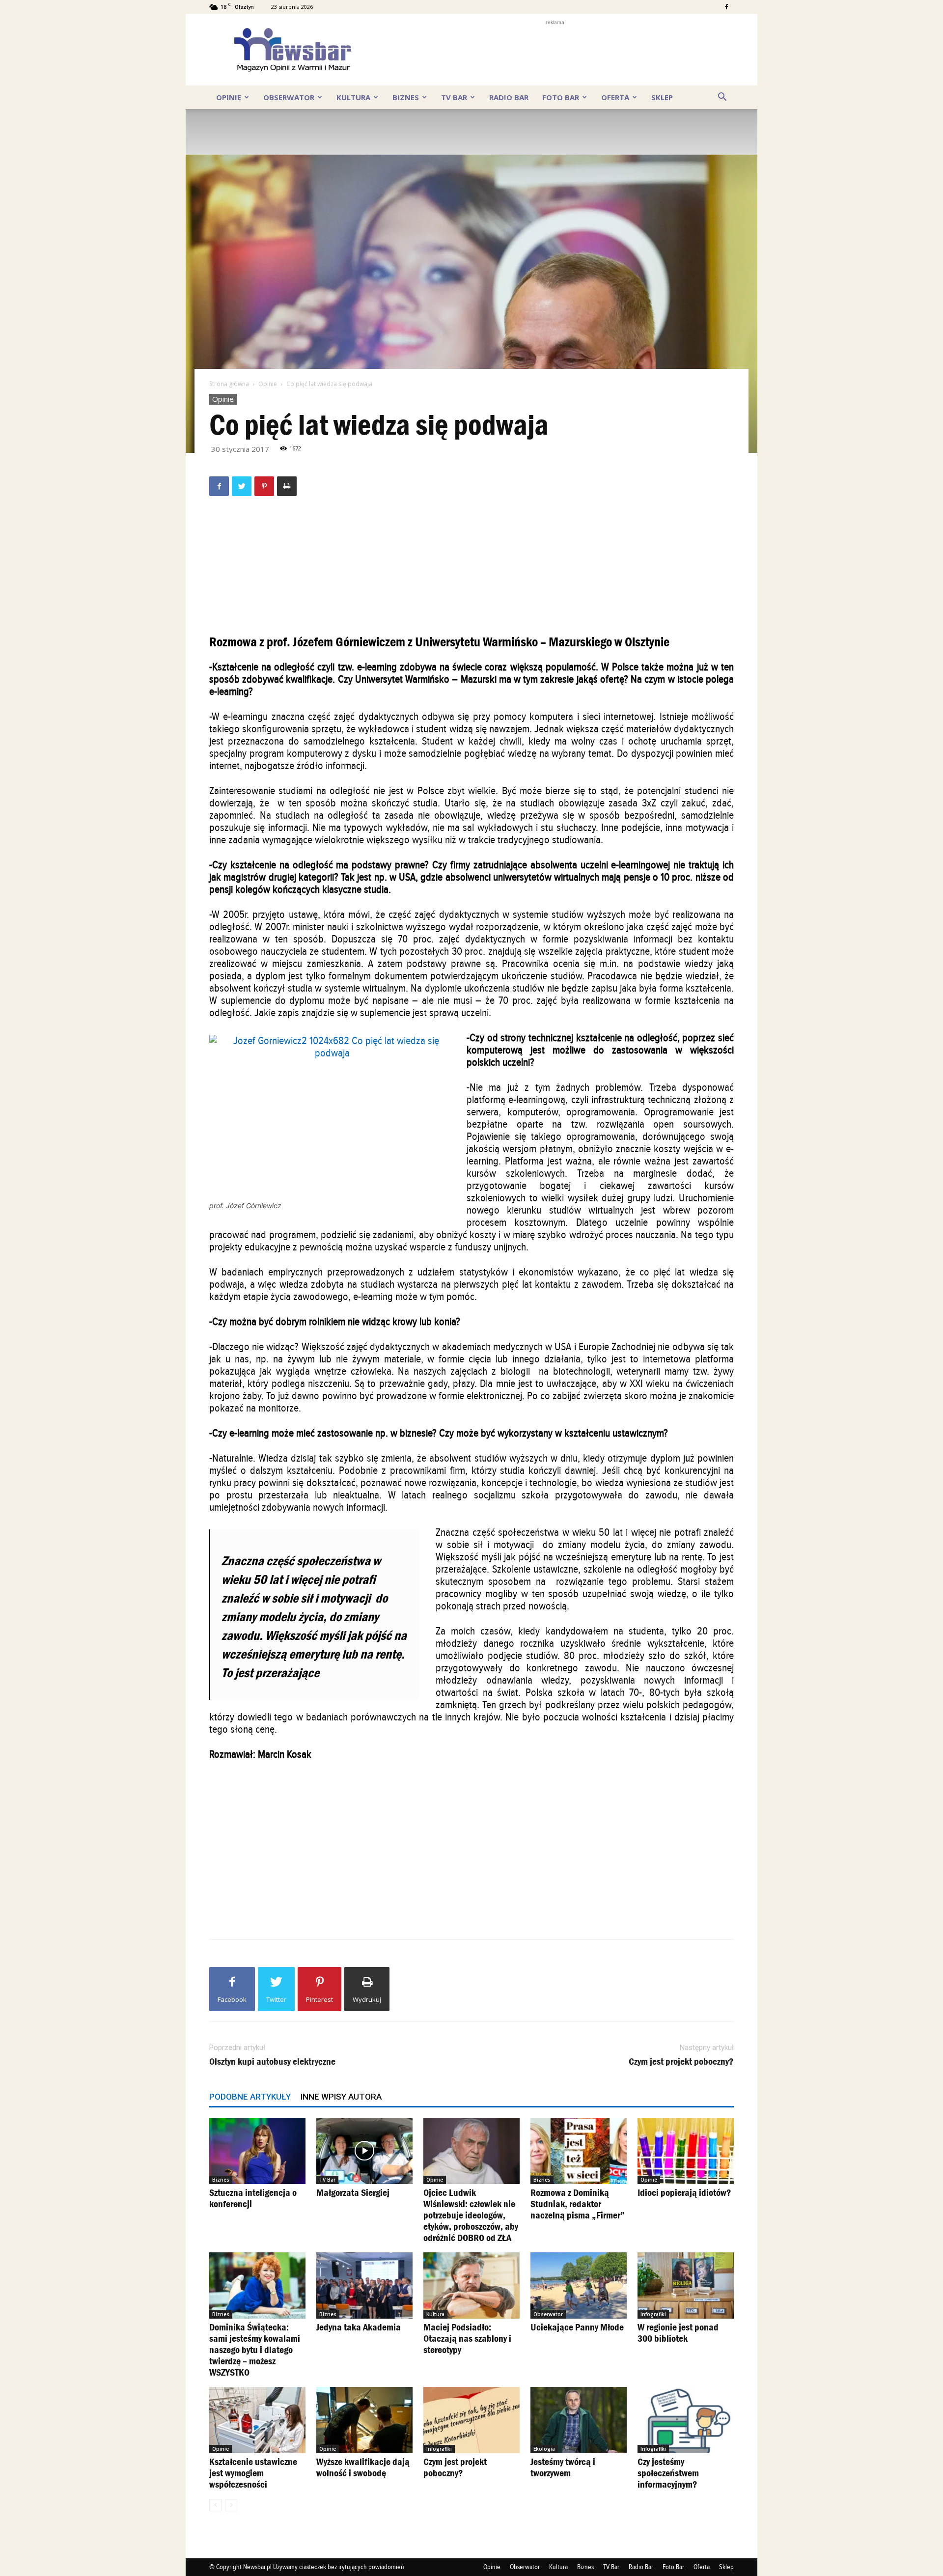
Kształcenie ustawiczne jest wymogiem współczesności (253, 2473)
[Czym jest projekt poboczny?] (471, 2420)
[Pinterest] (264, 486)
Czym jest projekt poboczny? (681, 2062)
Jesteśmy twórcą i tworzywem (563, 2467)
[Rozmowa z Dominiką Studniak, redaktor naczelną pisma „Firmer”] (579, 2151)
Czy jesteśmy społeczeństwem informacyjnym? (668, 2473)
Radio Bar (509, 97)
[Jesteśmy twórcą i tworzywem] (579, 2420)
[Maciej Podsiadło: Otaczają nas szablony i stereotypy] (471, 2285)
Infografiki (653, 2314)
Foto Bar (561, 97)
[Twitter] (242, 486)
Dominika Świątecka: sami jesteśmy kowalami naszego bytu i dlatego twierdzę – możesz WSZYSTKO (255, 2350)
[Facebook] (726, 7)
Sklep (662, 97)
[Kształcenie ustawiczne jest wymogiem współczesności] (257, 2420)
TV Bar (454, 97)
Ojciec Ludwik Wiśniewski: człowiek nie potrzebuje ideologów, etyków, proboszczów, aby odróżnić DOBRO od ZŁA (471, 2215)
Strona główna (229, 384)
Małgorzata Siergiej (353, 2192)
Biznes (406, 97)
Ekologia (544, 2449)
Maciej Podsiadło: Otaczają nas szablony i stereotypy (467, 2338)
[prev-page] (215, 2505)
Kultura (353, 97)
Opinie (229, 97)
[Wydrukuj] (287, 486)
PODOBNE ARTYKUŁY (250, 2097)
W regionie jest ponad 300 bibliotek (678, 2333)
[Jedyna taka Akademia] (364, 2285)
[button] (722, 97)
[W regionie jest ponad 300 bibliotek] (686, 2285)
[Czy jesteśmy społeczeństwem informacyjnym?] (686, 2420)
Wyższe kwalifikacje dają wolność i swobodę (363, 2467)
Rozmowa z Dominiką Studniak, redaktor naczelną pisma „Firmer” (578, 2204)
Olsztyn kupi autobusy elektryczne (272, 2062)
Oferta (615, 97)
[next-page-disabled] (231, 2505)
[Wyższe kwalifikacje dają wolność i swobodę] (364, 2420)
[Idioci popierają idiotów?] (686, 2151)
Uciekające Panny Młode (577, 2327)
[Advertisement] (555, 50)
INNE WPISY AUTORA (341, 2097)
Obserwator (289, 97)
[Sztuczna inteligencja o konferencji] (257, 2151)
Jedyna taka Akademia (359, 2327)
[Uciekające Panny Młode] (579, 2285)
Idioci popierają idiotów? (684, 2192)
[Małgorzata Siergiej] (364, 2151)
